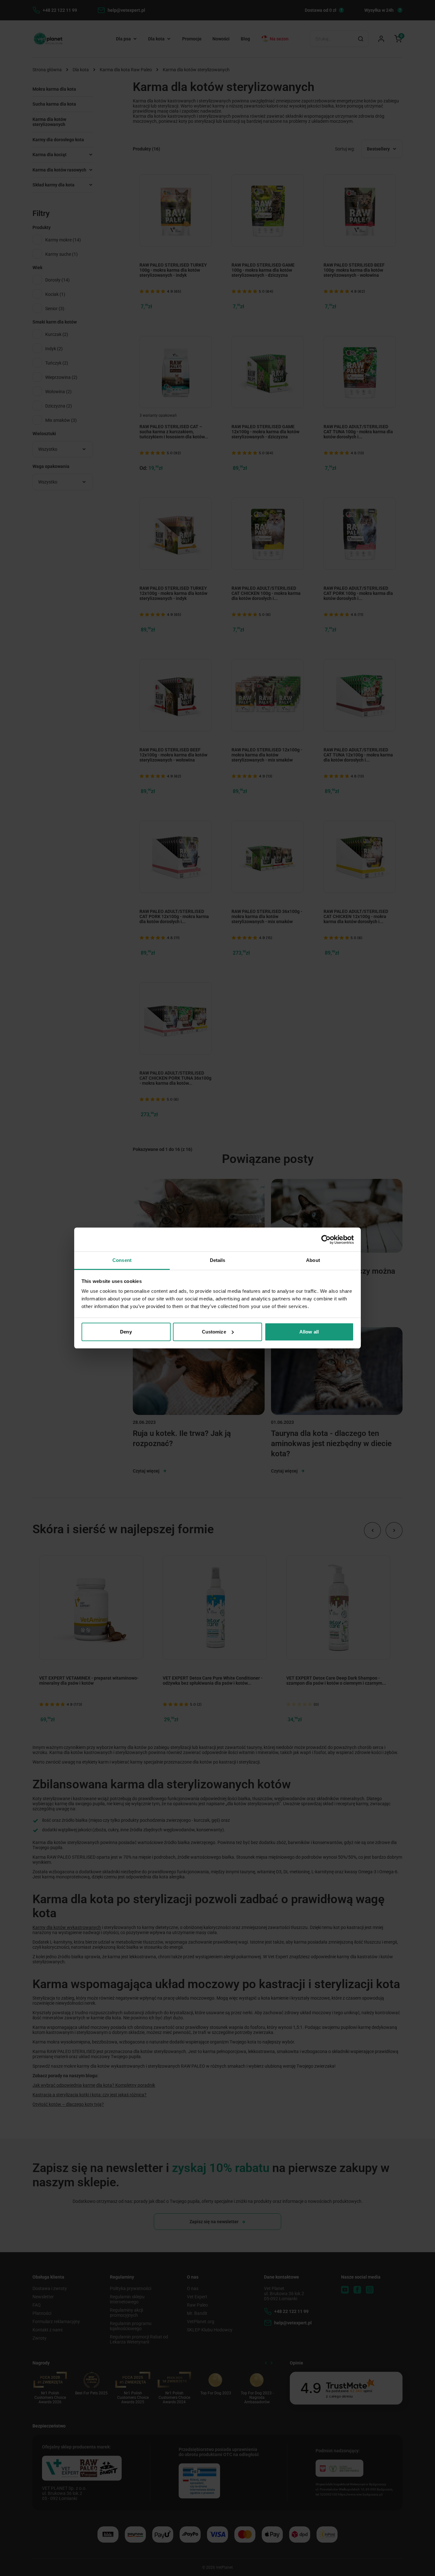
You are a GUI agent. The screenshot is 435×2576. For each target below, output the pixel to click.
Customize (214, 1332)
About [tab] (313, 1260)
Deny (126, 1332)
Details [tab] (218, 1260)
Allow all (309, 1332)
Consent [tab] (122, 1260)
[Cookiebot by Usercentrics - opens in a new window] (326, 1240)
